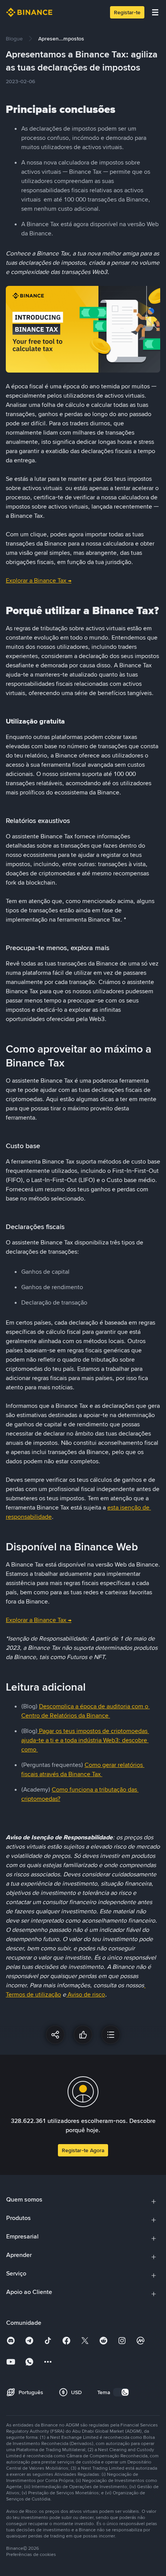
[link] (14, 39)
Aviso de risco (86, 1994)
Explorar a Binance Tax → (39, 580)
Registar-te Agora (83, 2150)
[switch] (121, 2392)
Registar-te (127, 12)
